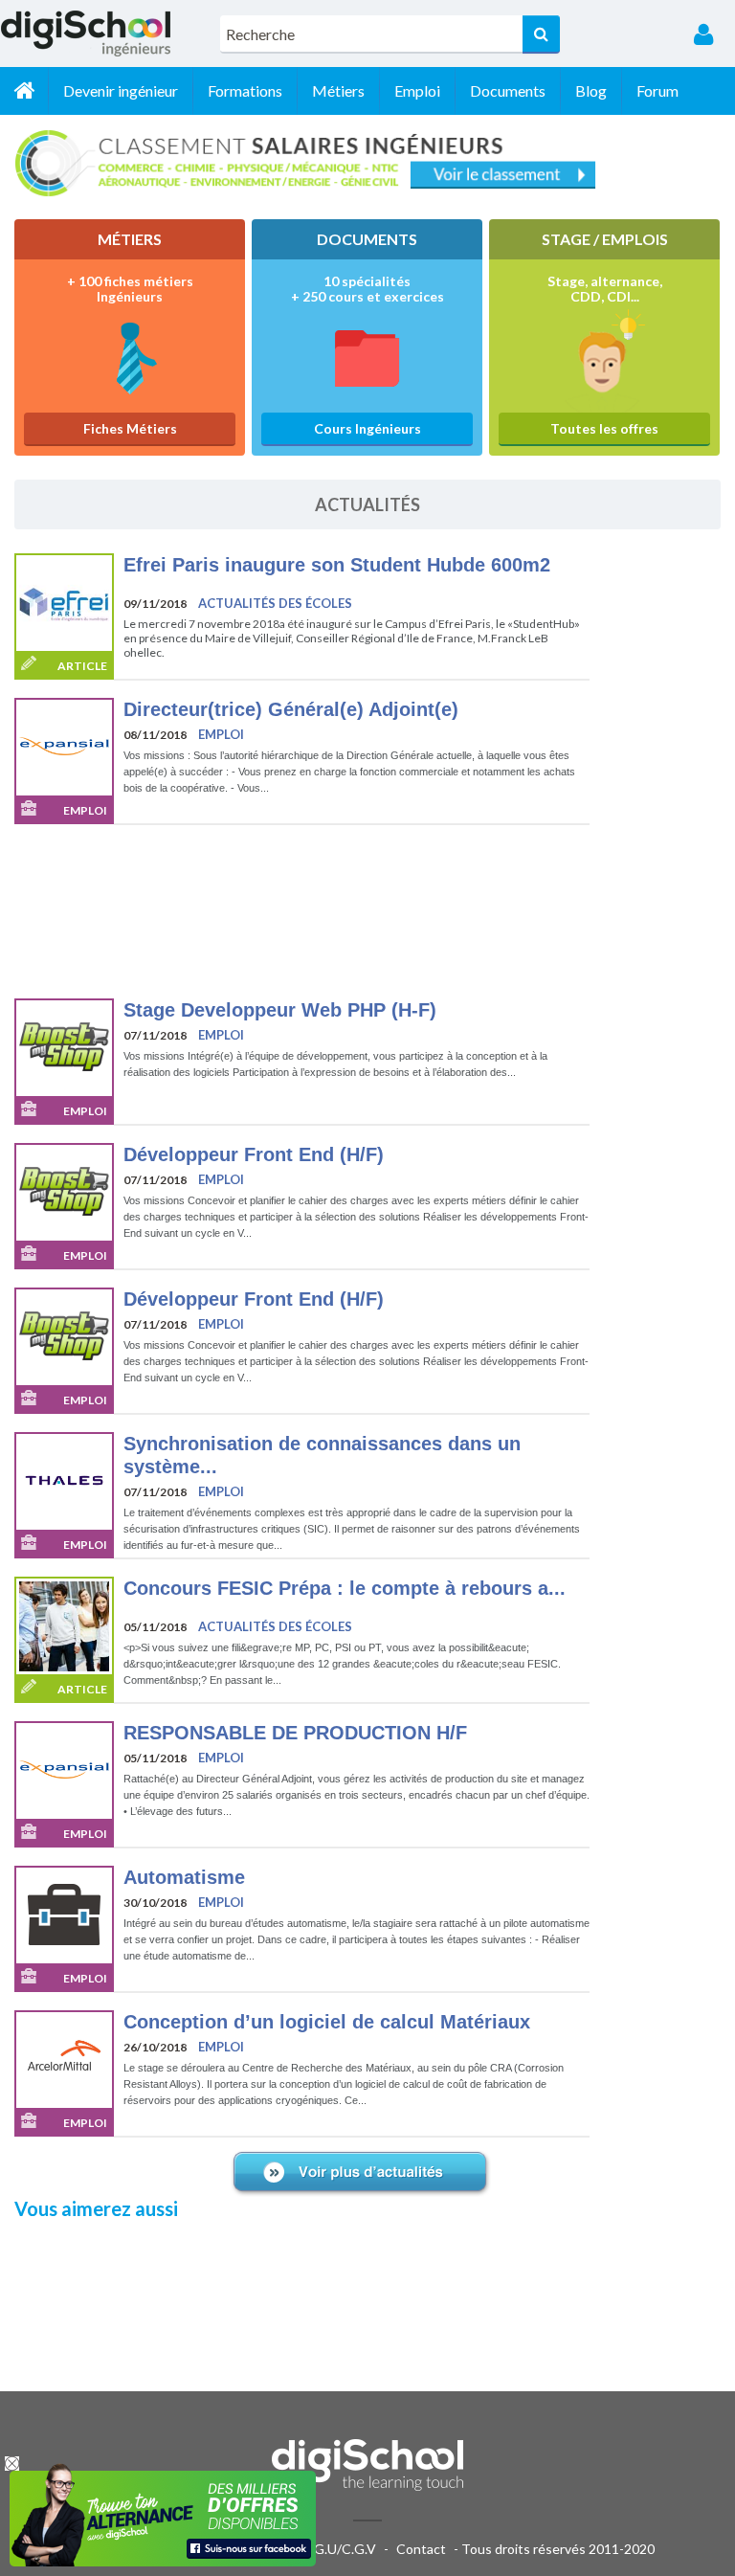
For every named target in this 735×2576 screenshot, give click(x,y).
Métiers (338, 90)
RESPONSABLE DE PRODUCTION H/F (295, 1733)
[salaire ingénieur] (367, 165)
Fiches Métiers (130, 428)
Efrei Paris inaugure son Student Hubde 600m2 (337, 565)
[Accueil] (24, 91)
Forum (657, 90)
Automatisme (184, 1877)
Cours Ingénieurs (367, 428)
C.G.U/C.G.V (339, 2549)
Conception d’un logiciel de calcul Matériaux (327, 2022)
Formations (245, 90)
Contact (421, 2549)
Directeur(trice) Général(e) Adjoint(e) (291, 709)
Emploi (417, 90)
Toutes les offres (604, 428)
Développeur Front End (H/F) (254, 1154)
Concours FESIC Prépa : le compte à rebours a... (345, 1588)
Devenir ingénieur (121, 90)
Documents (508, 90)
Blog (591, 90)
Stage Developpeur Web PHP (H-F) (280, 1010)
